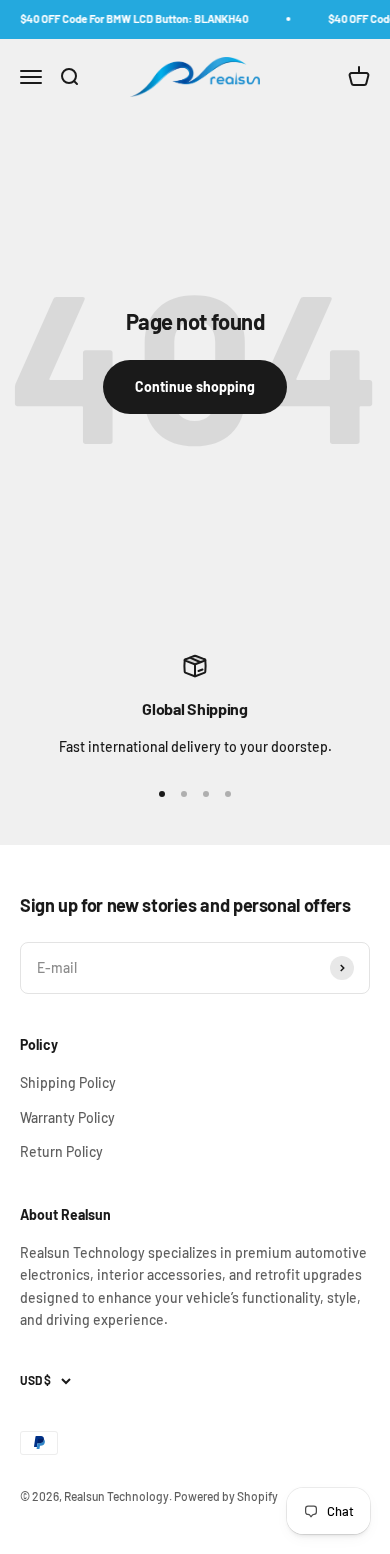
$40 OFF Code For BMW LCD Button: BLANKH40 (133, 18)
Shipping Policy (68, 1082)
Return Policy (61, 1151)
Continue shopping (195, 386)
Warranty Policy (67, 1117)
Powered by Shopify (226, 1496)
